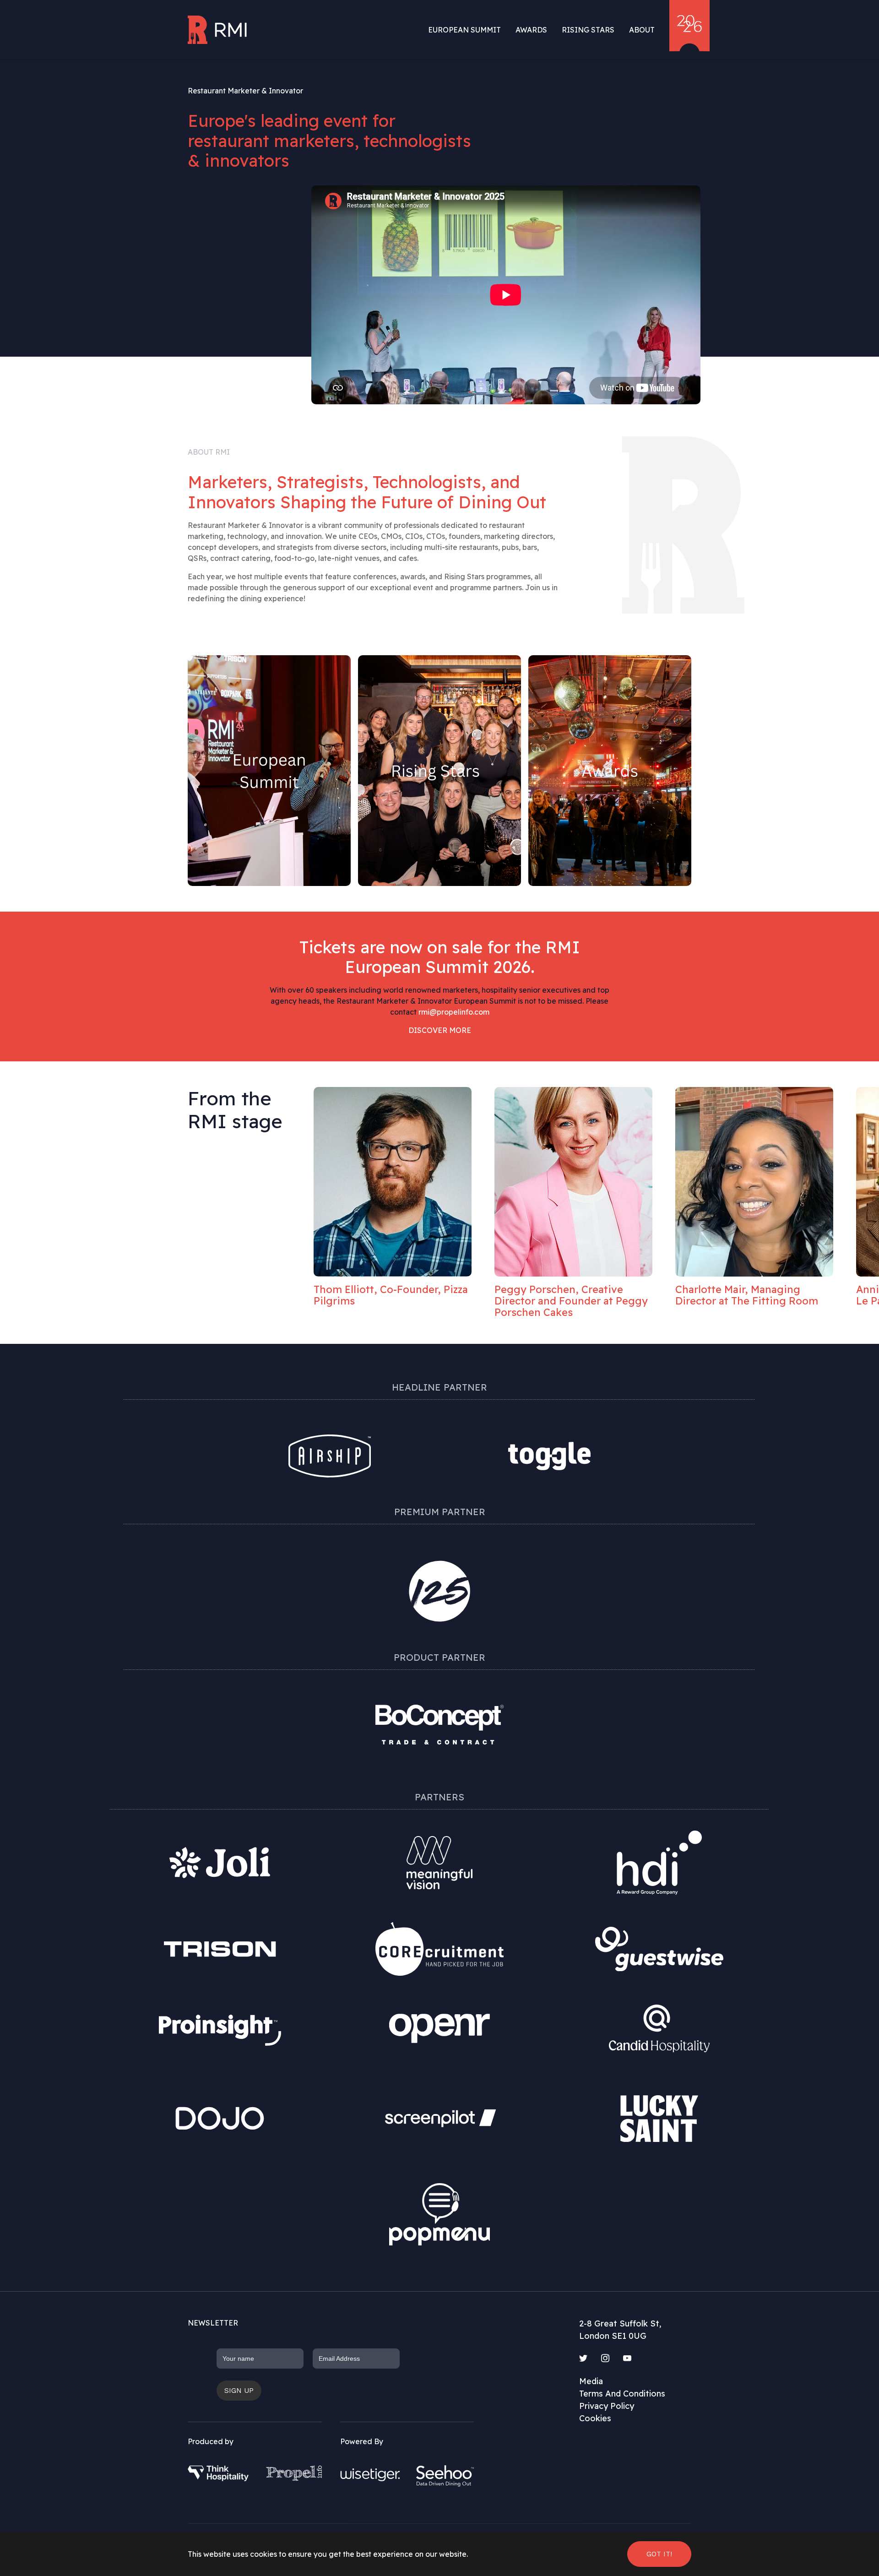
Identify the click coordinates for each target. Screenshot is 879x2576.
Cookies (595, 2418)
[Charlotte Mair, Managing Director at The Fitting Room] (573, 1182)
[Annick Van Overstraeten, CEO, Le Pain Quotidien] (754, 1182)
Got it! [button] (659, 2554)
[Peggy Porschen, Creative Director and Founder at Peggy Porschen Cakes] (393, 1182)
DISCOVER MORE (440, 1030)
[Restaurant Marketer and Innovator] (218, 30)
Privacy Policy (607, 2406)
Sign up (239, 2390)
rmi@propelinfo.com (454, 1012)
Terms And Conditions (622, 2394)
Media (591, 2381)
